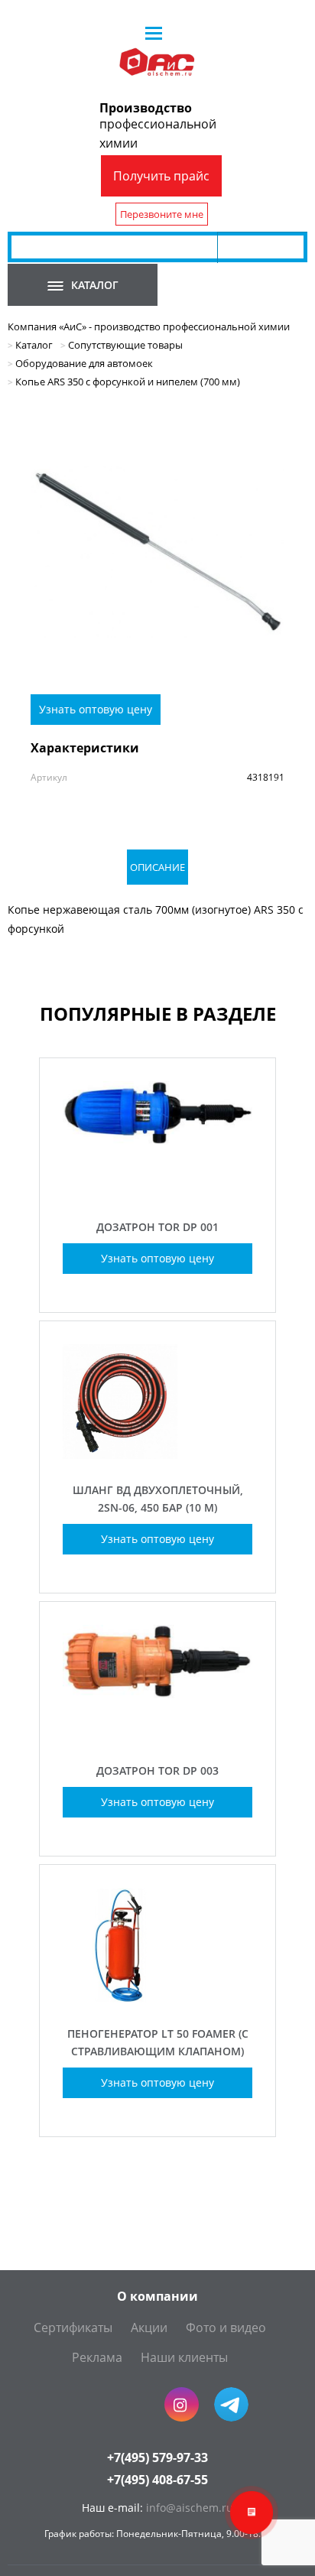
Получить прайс (161, 176)
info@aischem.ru (190, 2508)
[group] (157, 552)
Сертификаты (73, 2327)
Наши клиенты (184, 2357)
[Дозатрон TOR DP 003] (157, 1735)
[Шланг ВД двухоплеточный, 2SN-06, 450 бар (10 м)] (157, 1455)
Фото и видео (226, 2327)
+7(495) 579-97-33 (157, 2457)
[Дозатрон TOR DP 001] (157, 1192)
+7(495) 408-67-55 (157, 2480)
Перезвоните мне (162, 214)
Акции (149, 2327)
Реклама (97, 2357)
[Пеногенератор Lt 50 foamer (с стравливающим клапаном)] (157, 1998)
